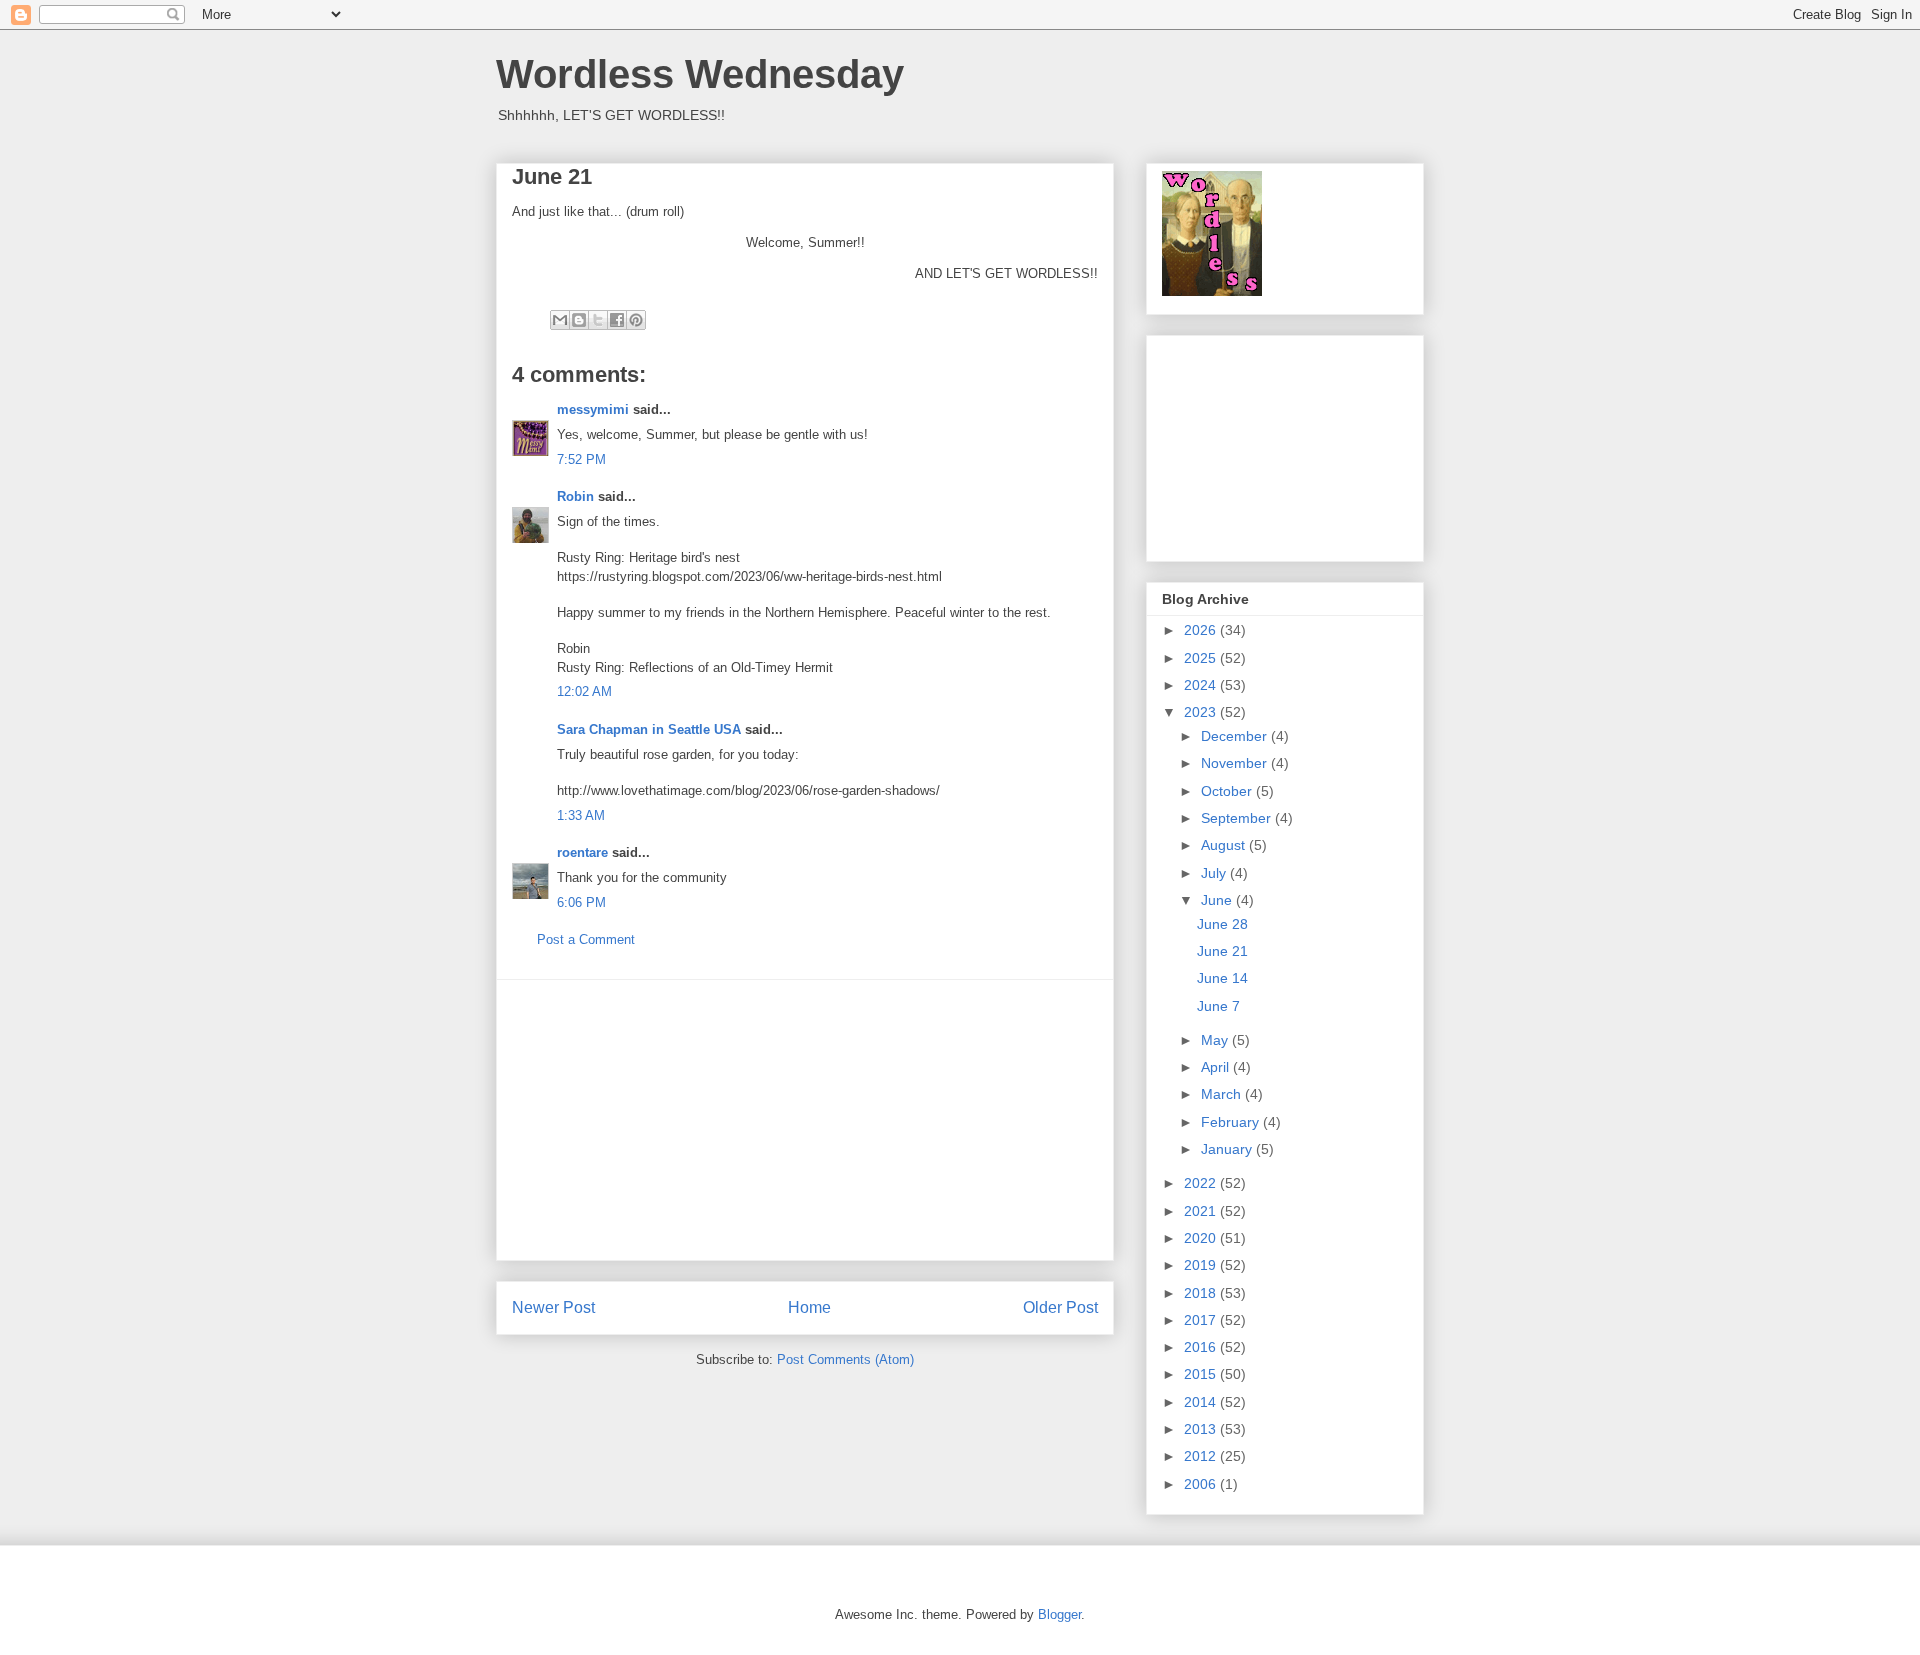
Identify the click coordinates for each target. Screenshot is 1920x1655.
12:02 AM (584, 691)
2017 (1202, 1320)
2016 (1202, 1347)
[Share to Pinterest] (636, 320)
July (1215, 873)
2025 (1202, 658)
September (1238, 818)
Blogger (1059, 1614)
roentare (582, 852)
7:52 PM (581, 459)
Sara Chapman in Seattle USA (649, 729)
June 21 (1222, 951)
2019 (1202, 1265)
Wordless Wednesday (700, 74)
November (1236, 763)
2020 (1202, 1238)
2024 (1202, 685)
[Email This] (560, 320)
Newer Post (553, 1307)
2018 (1202, 1293)
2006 (1202, 1484)
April (1217, 1067)
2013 (1202, 1429)
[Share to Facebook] (617, 320)
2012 (1202, 1456)
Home (809, 1307)
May (1216, 1040)
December (1236, 736)
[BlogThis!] (579, 320)
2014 (1202, 1402)
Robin (575, 496)
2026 (1202, 630)
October (1228, 791)
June (1218, 900)
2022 (1202, 1183)
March (1223, 1094)
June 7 (1218, 1006)
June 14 (1222, 978)
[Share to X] (598, 320)
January (1228, 1149)
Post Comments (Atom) (845, 1359)
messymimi (593, 409)
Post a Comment (586, 939)
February (1232, 1122)
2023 (1202, 712)
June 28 (1222, 924)
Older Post (1060, 1307)
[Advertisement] (805, 1120)
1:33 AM (581, 815)
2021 (1202, 1211)
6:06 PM (581, 902)
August (1225, 845)
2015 (1202, 1374)
